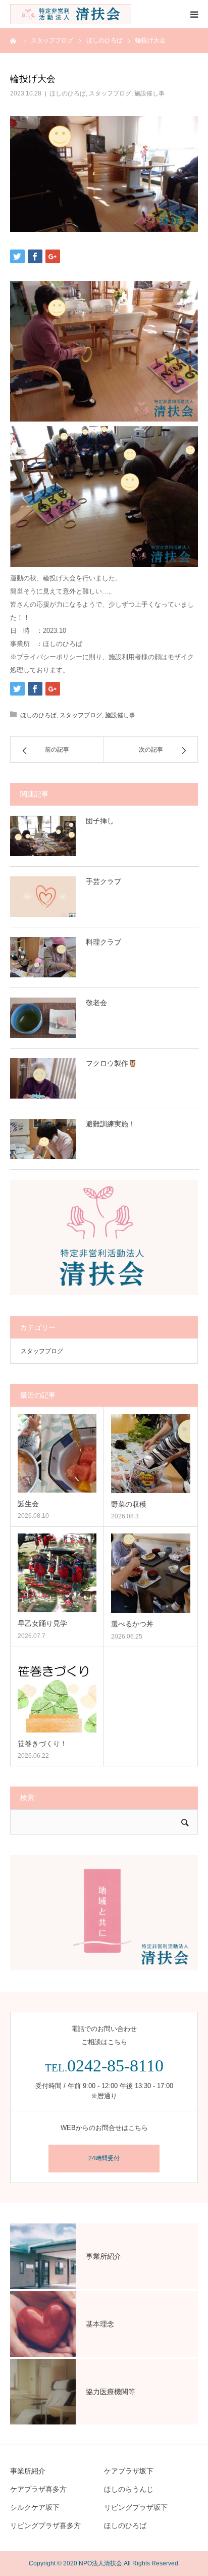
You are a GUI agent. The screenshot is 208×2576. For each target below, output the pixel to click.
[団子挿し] (43, 836)
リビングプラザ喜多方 (45, 2525)
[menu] (194, 14)
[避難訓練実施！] (43, 1139)
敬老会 (96, 1003)
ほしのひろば (68, 93)
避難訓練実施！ (111, 1124)
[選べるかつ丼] (151, 1573)
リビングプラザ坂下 (136, 2507)
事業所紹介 (28, 2471)
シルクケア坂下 (35, 2507)
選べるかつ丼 (132, 1624)
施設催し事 (149, 93)
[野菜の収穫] (151, 1453)
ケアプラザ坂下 (129, 2471)
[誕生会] (57, 1453)
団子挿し (100, 821)
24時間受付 (104, 2158)
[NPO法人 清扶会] (71, 14)
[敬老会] (43, 1018)
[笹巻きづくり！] (57, 1693)
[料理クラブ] (43, 957)
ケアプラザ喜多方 (38, 2489)
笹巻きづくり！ (42, 1744)
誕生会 (28, 1504)
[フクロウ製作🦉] (43, 1078)
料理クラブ (103, 942)
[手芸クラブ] (43, 897)
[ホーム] (14, 40)
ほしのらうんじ (129, 2489)
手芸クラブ (103, 881)
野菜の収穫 (129, 1504)
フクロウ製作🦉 (111, 1063)
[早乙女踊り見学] (57, 1573)
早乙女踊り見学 (42, 1623)
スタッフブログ (110, 93)
